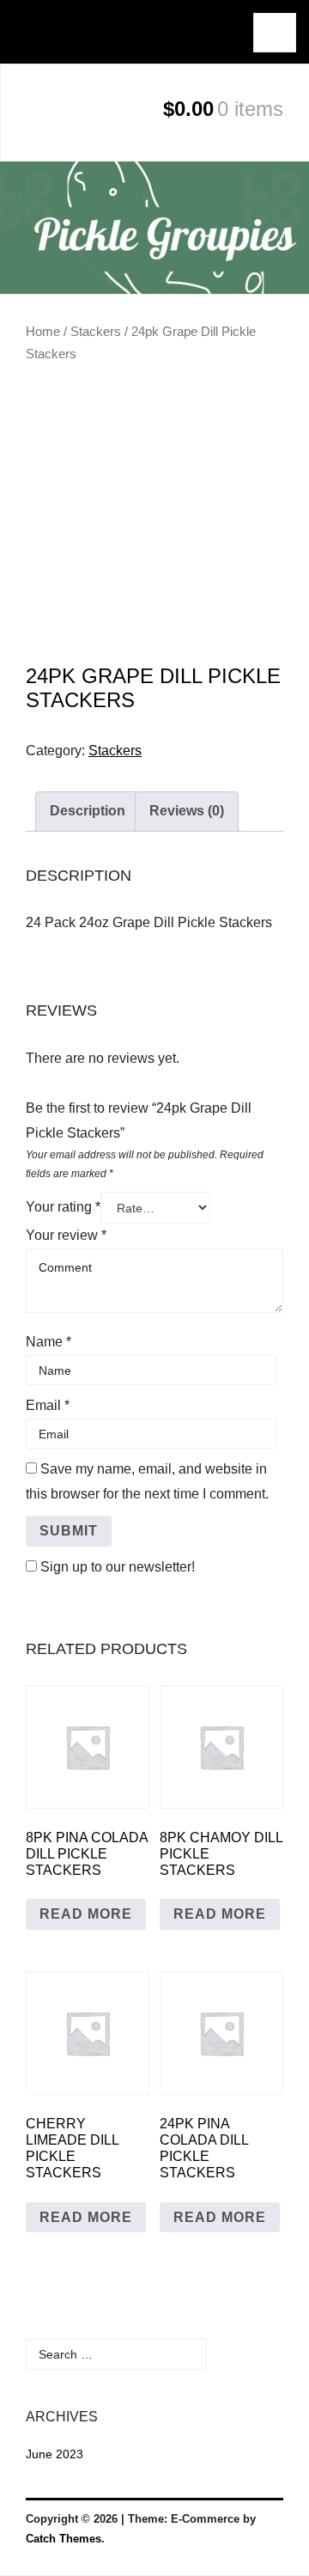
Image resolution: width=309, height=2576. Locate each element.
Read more (86, 1914)
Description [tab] (88, 811)
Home (43, 332)
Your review (66, 1235)
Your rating (63, 1207)
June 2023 (55, 2454)
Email (48, 1405)
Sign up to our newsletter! (118, 1567)
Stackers (96, 332)
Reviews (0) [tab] (187, 811)
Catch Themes (64, 2539)
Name (48, 1342)
